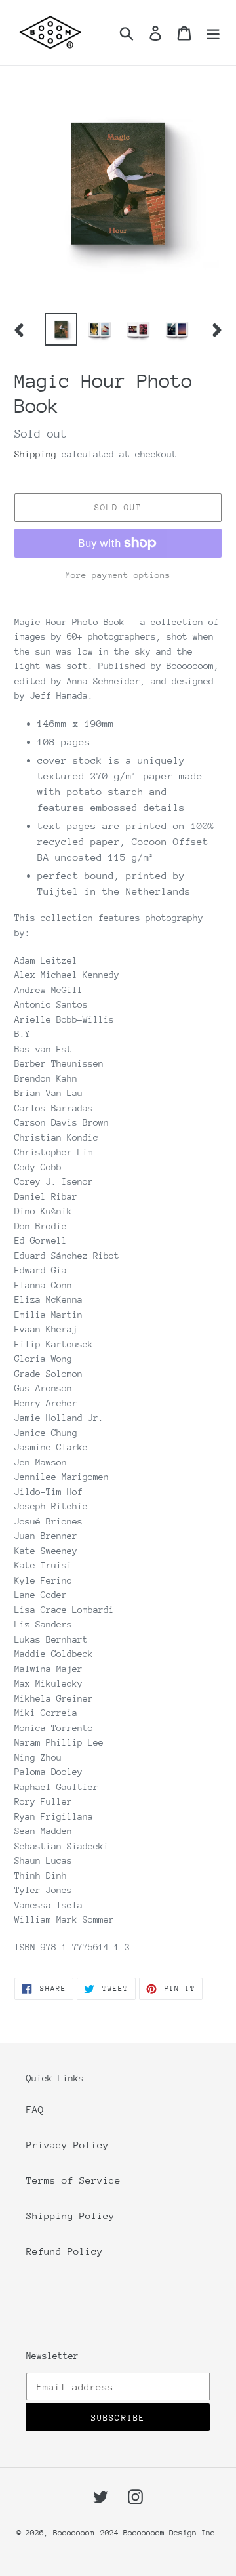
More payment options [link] (118, 575)
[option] (61, 329)
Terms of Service (73, 2180)
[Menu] (213, 32)
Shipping (35, 454)
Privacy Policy (68, 2145)
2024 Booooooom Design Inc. (160, 2533)
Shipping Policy (70, 2216)
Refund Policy (65, 2251)
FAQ (35, 2109)
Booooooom (74, 2533)
